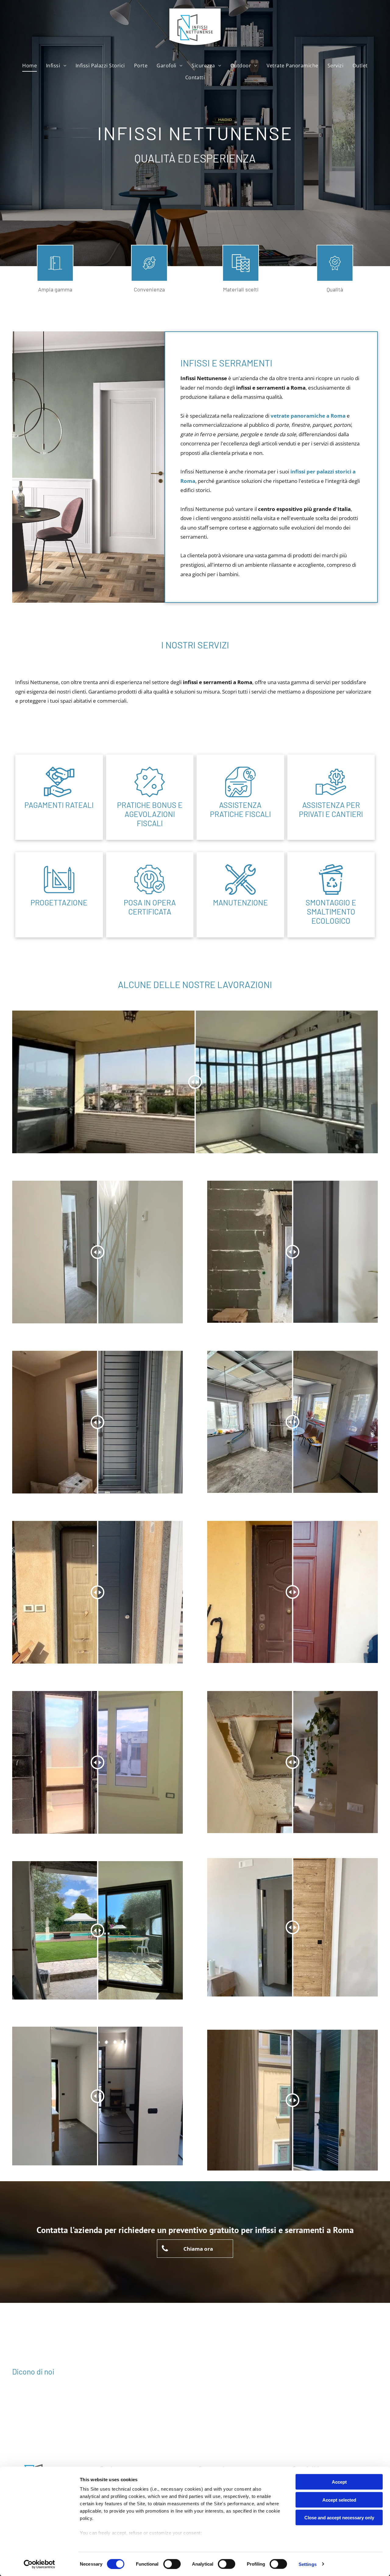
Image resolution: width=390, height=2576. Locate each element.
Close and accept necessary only (339, 2518)
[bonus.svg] (150, 795)
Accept (339, 2482)
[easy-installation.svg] (150, 893)
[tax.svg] (240, 795)
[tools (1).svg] (240, 893)
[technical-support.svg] (331, 795)
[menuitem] (30, 66)
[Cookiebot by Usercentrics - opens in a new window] (39, 2564)
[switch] (172, 2564)
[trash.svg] (331, 893)
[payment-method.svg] (59, 795)
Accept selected (339, 2500)
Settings (308, 2564)
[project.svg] (59, 893)
